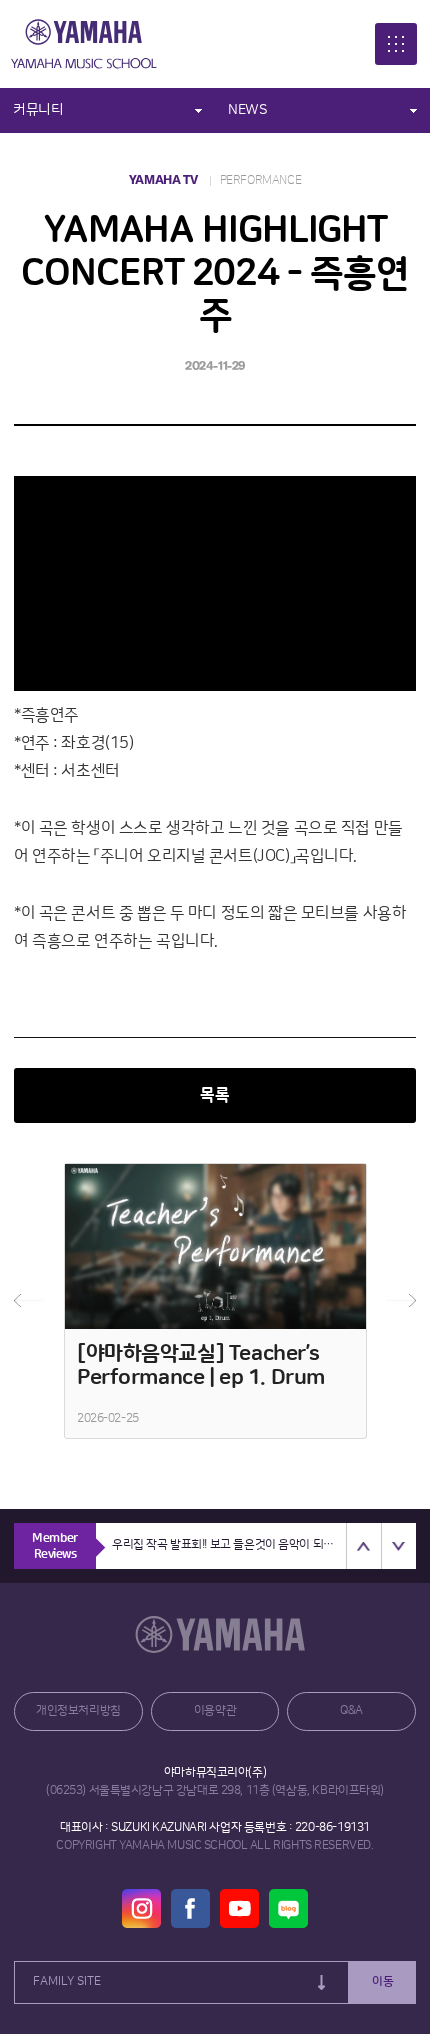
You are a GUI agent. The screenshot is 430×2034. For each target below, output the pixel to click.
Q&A (351, 1710)
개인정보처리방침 (78, 1710)
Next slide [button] (398, 1546)
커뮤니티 (38, 110)
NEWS (247, 110)
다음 (401, 1301)
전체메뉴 (396, 44)
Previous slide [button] (363, 1546)
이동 (383, 1981)
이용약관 (215, 1710)
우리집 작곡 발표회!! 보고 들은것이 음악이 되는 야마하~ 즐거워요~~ (228, 1544)
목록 (214, 1095)
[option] (215, 1301)
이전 (28, 1301)
